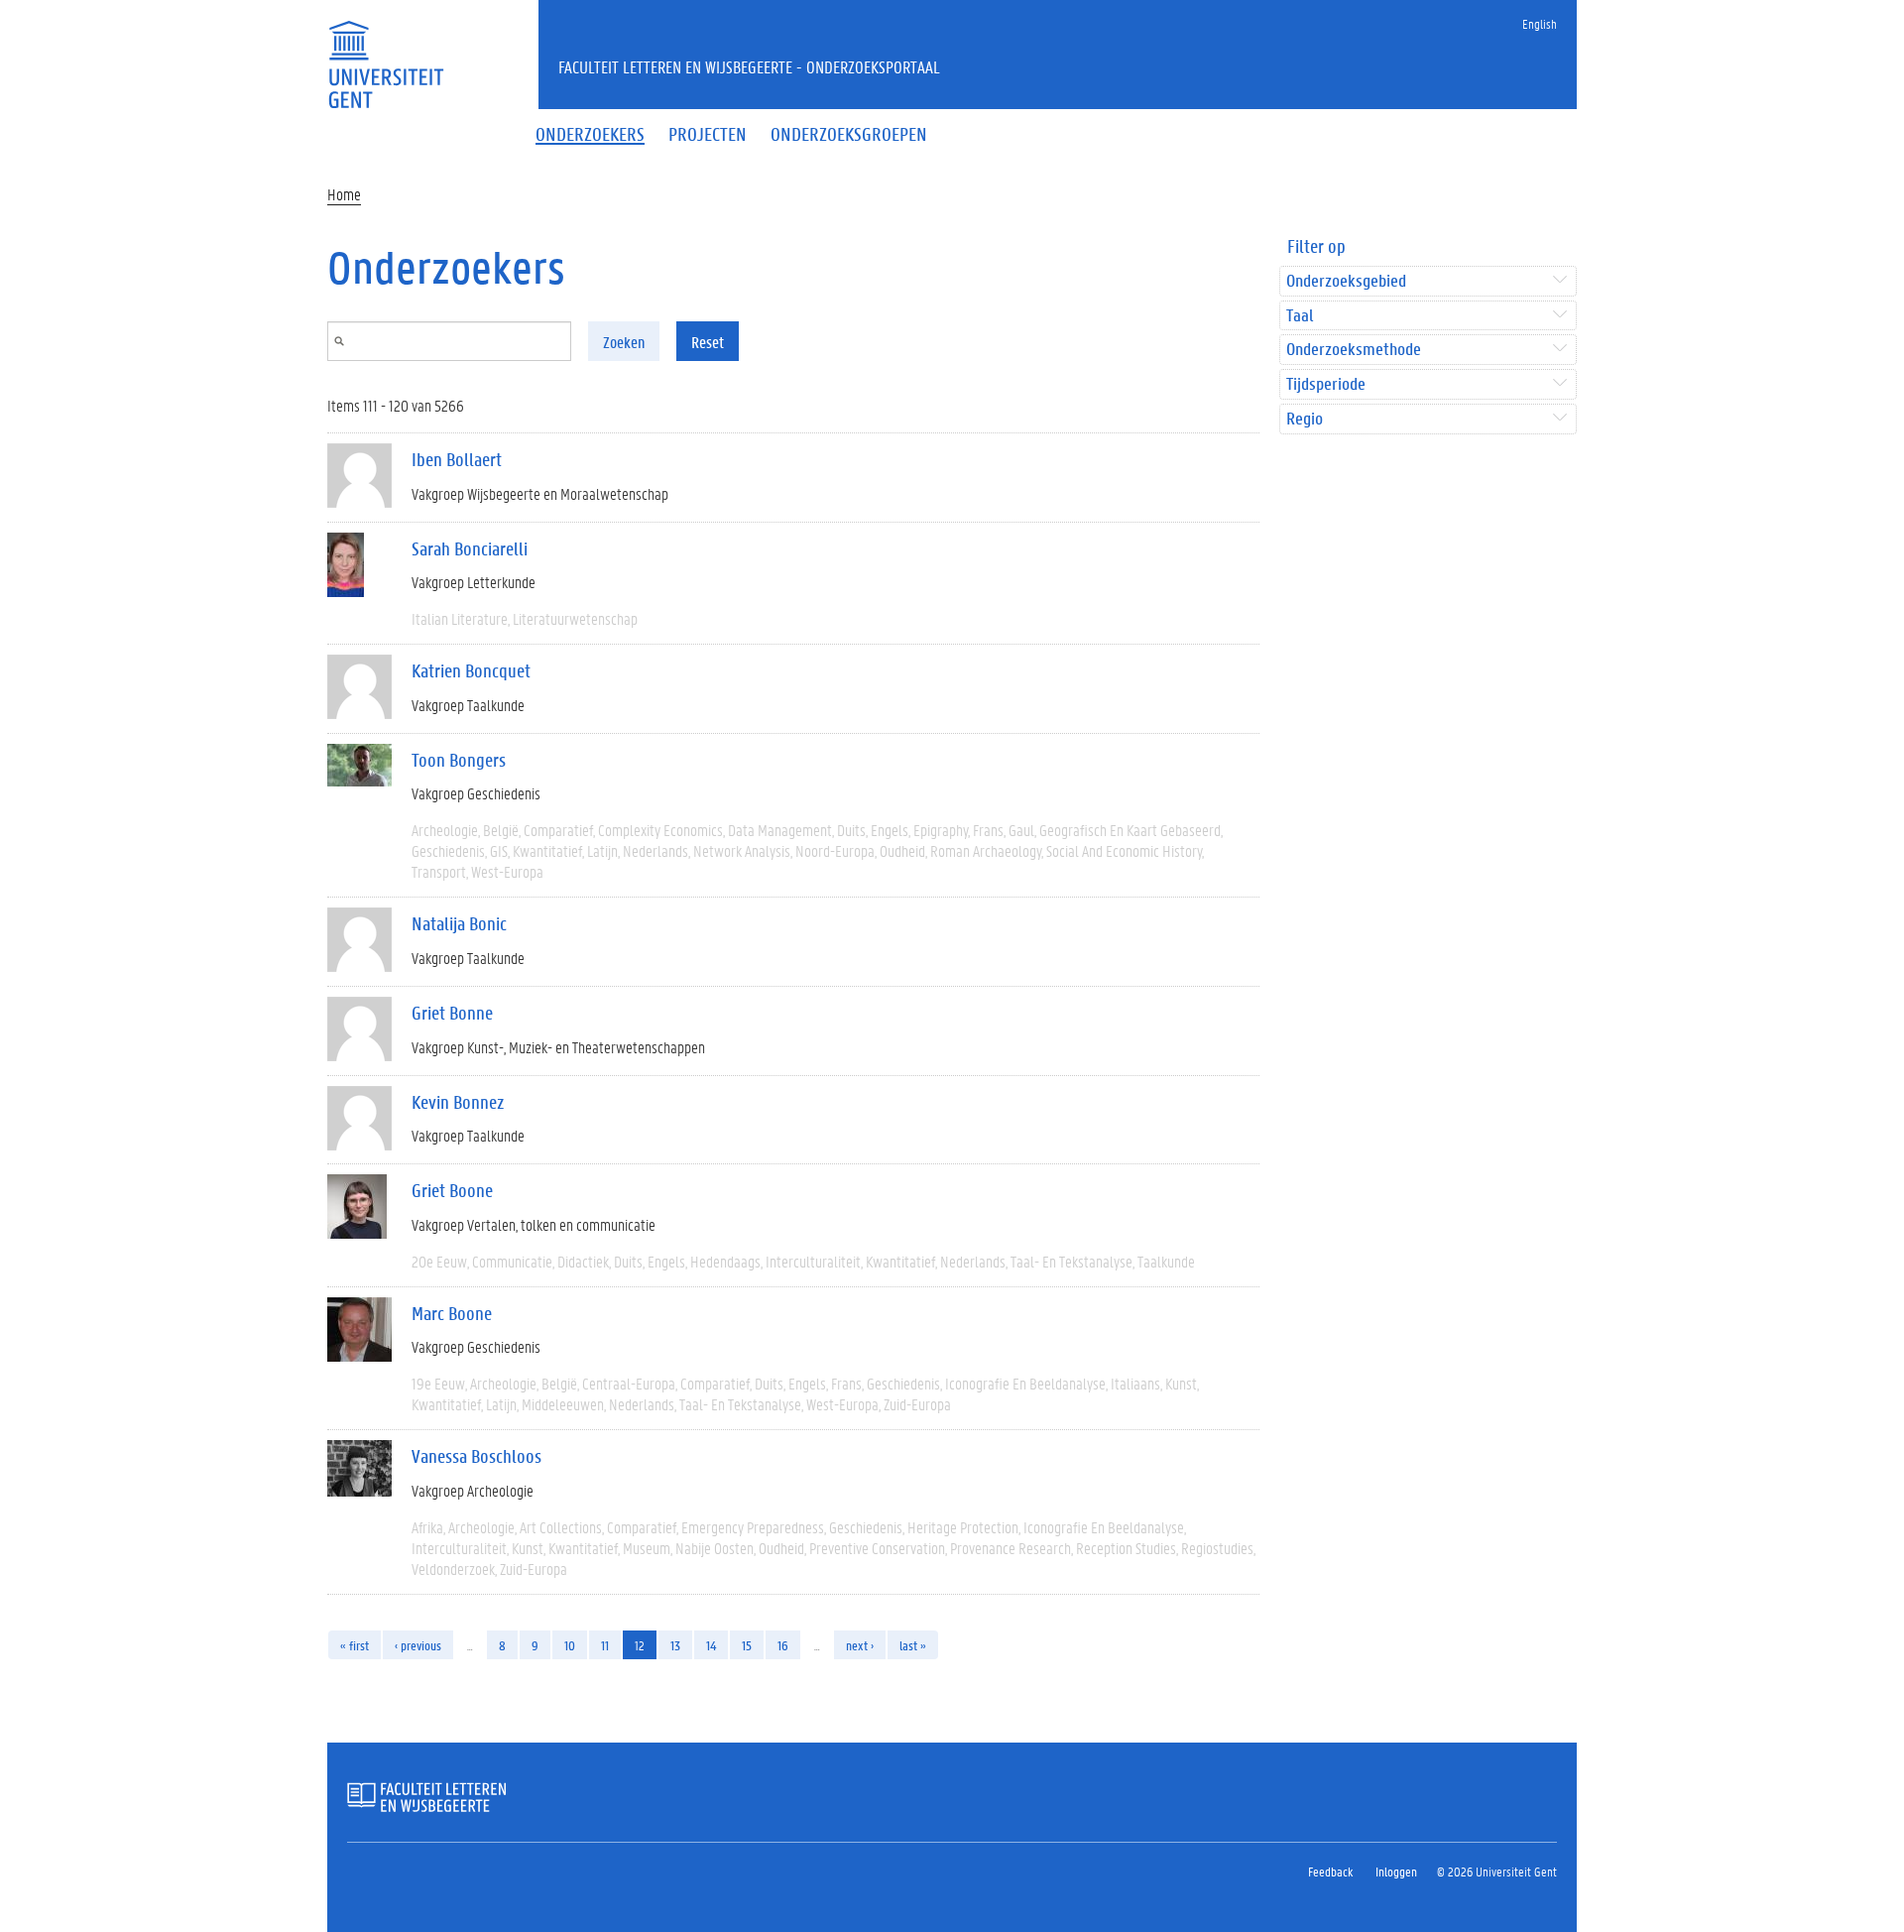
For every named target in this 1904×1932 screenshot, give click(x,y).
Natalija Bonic (459, 923)
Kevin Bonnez (458, 1102)
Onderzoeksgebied (1346, 281)
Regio (1305, 419)
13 (675, 1645)
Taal (1300, 316)
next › (860, 1645)
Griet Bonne (452, 1013)
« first (355, 1645)
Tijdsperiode (1326, 384)
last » (913, 1645)
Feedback (1330, 1871)
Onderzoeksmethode (1354, 350)
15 (747, 1645)
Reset (708, 342)
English (1540, 23)
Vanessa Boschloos (476, 1456)
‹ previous (418, 1645)
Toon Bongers (459, 760)
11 (605, 1645)
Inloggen (1396, 1871)
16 (783, 1645)
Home (344, 194)
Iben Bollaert (457, 459)
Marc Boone (452, 1313)
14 (711, 1645)
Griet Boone (452, 1190)
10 (570, 1645)
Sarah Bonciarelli (470, 548)
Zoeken (624, 342)
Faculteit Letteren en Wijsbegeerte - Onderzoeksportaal (749, 66)
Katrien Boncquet (471, 670)
